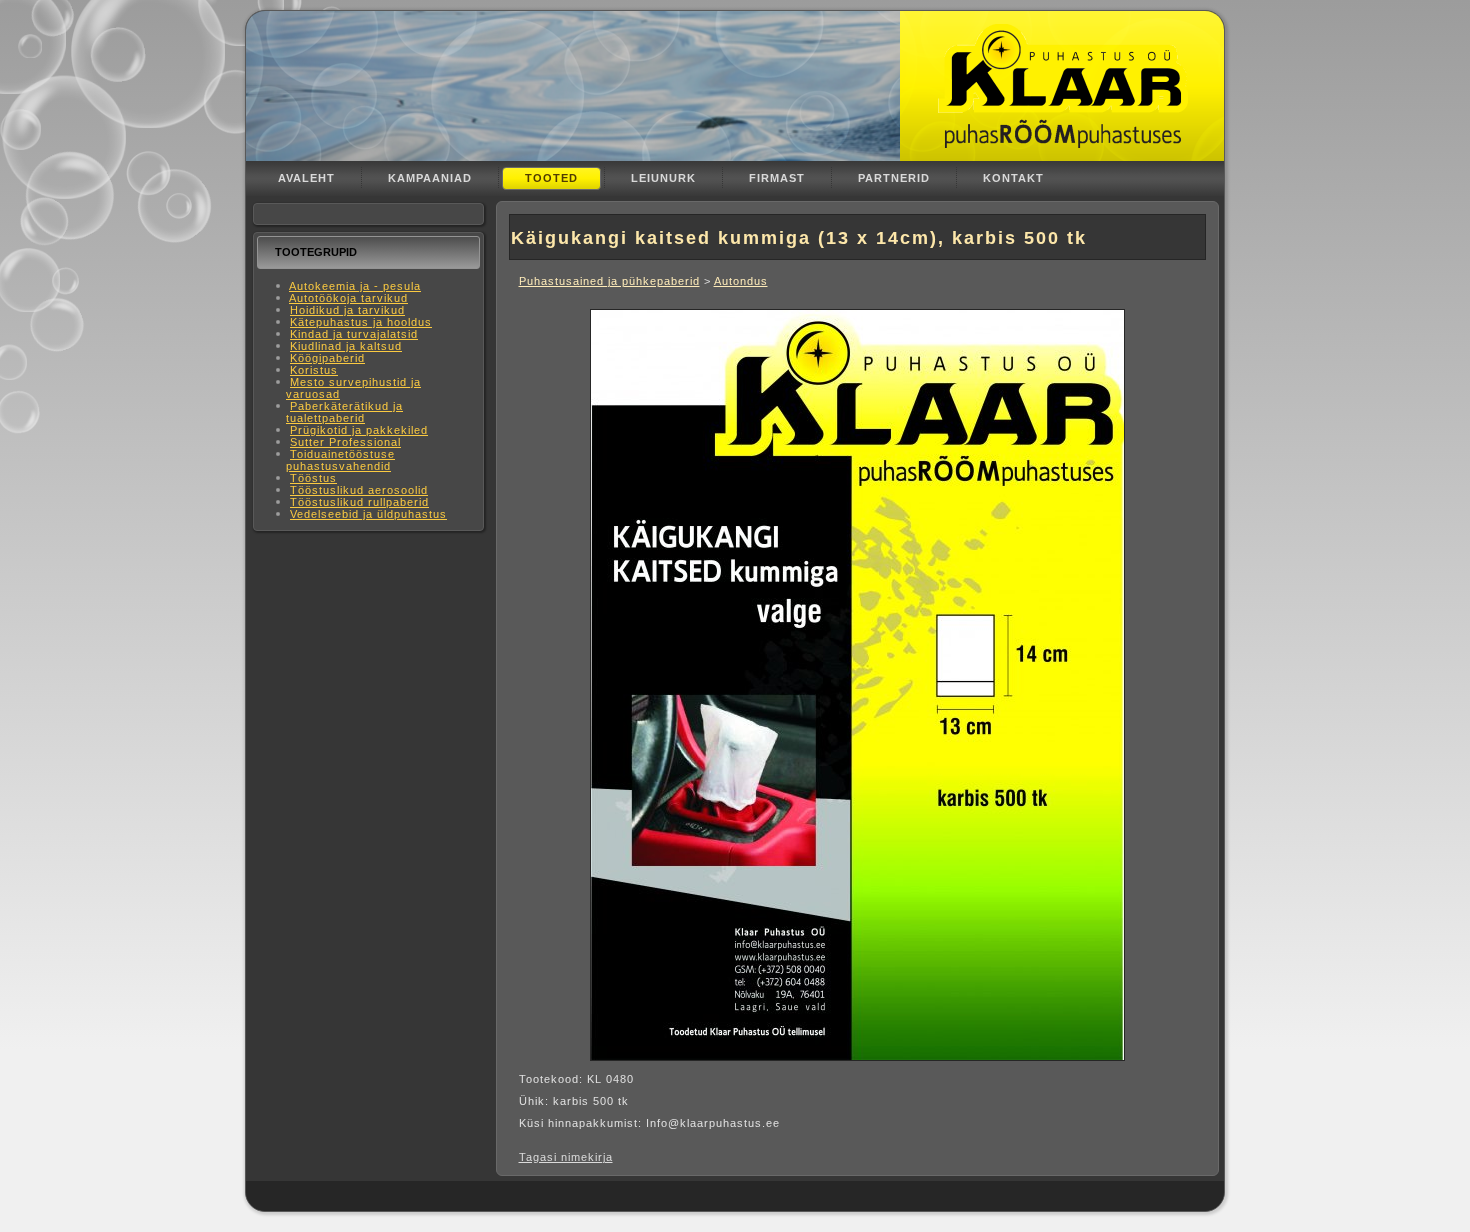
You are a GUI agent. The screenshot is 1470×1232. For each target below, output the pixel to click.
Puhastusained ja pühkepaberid (609, 281)
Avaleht (306, 178)
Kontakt (1013, 178)
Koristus (314, 370)
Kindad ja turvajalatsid (354, 334)
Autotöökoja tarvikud (348, 298)
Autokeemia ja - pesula (355, 286)
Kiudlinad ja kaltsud (346, 346)
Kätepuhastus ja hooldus (361, 322)
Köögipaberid (327, 358)
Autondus (741, 281)
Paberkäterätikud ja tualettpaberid (344, 412)
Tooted (551, 178)
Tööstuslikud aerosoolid (359, 490)
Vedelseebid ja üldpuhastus (368, 514)
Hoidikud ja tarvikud (347, 310)
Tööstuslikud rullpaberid (359, 502)
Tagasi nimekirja (566, 1157)
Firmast (777, 178)
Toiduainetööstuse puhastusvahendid (340, 460)
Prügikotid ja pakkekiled (359, 430)
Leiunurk (663, 178)
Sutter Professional (345, 442)
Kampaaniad (430, 178)
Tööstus (313, 478)
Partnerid (894, 178)
